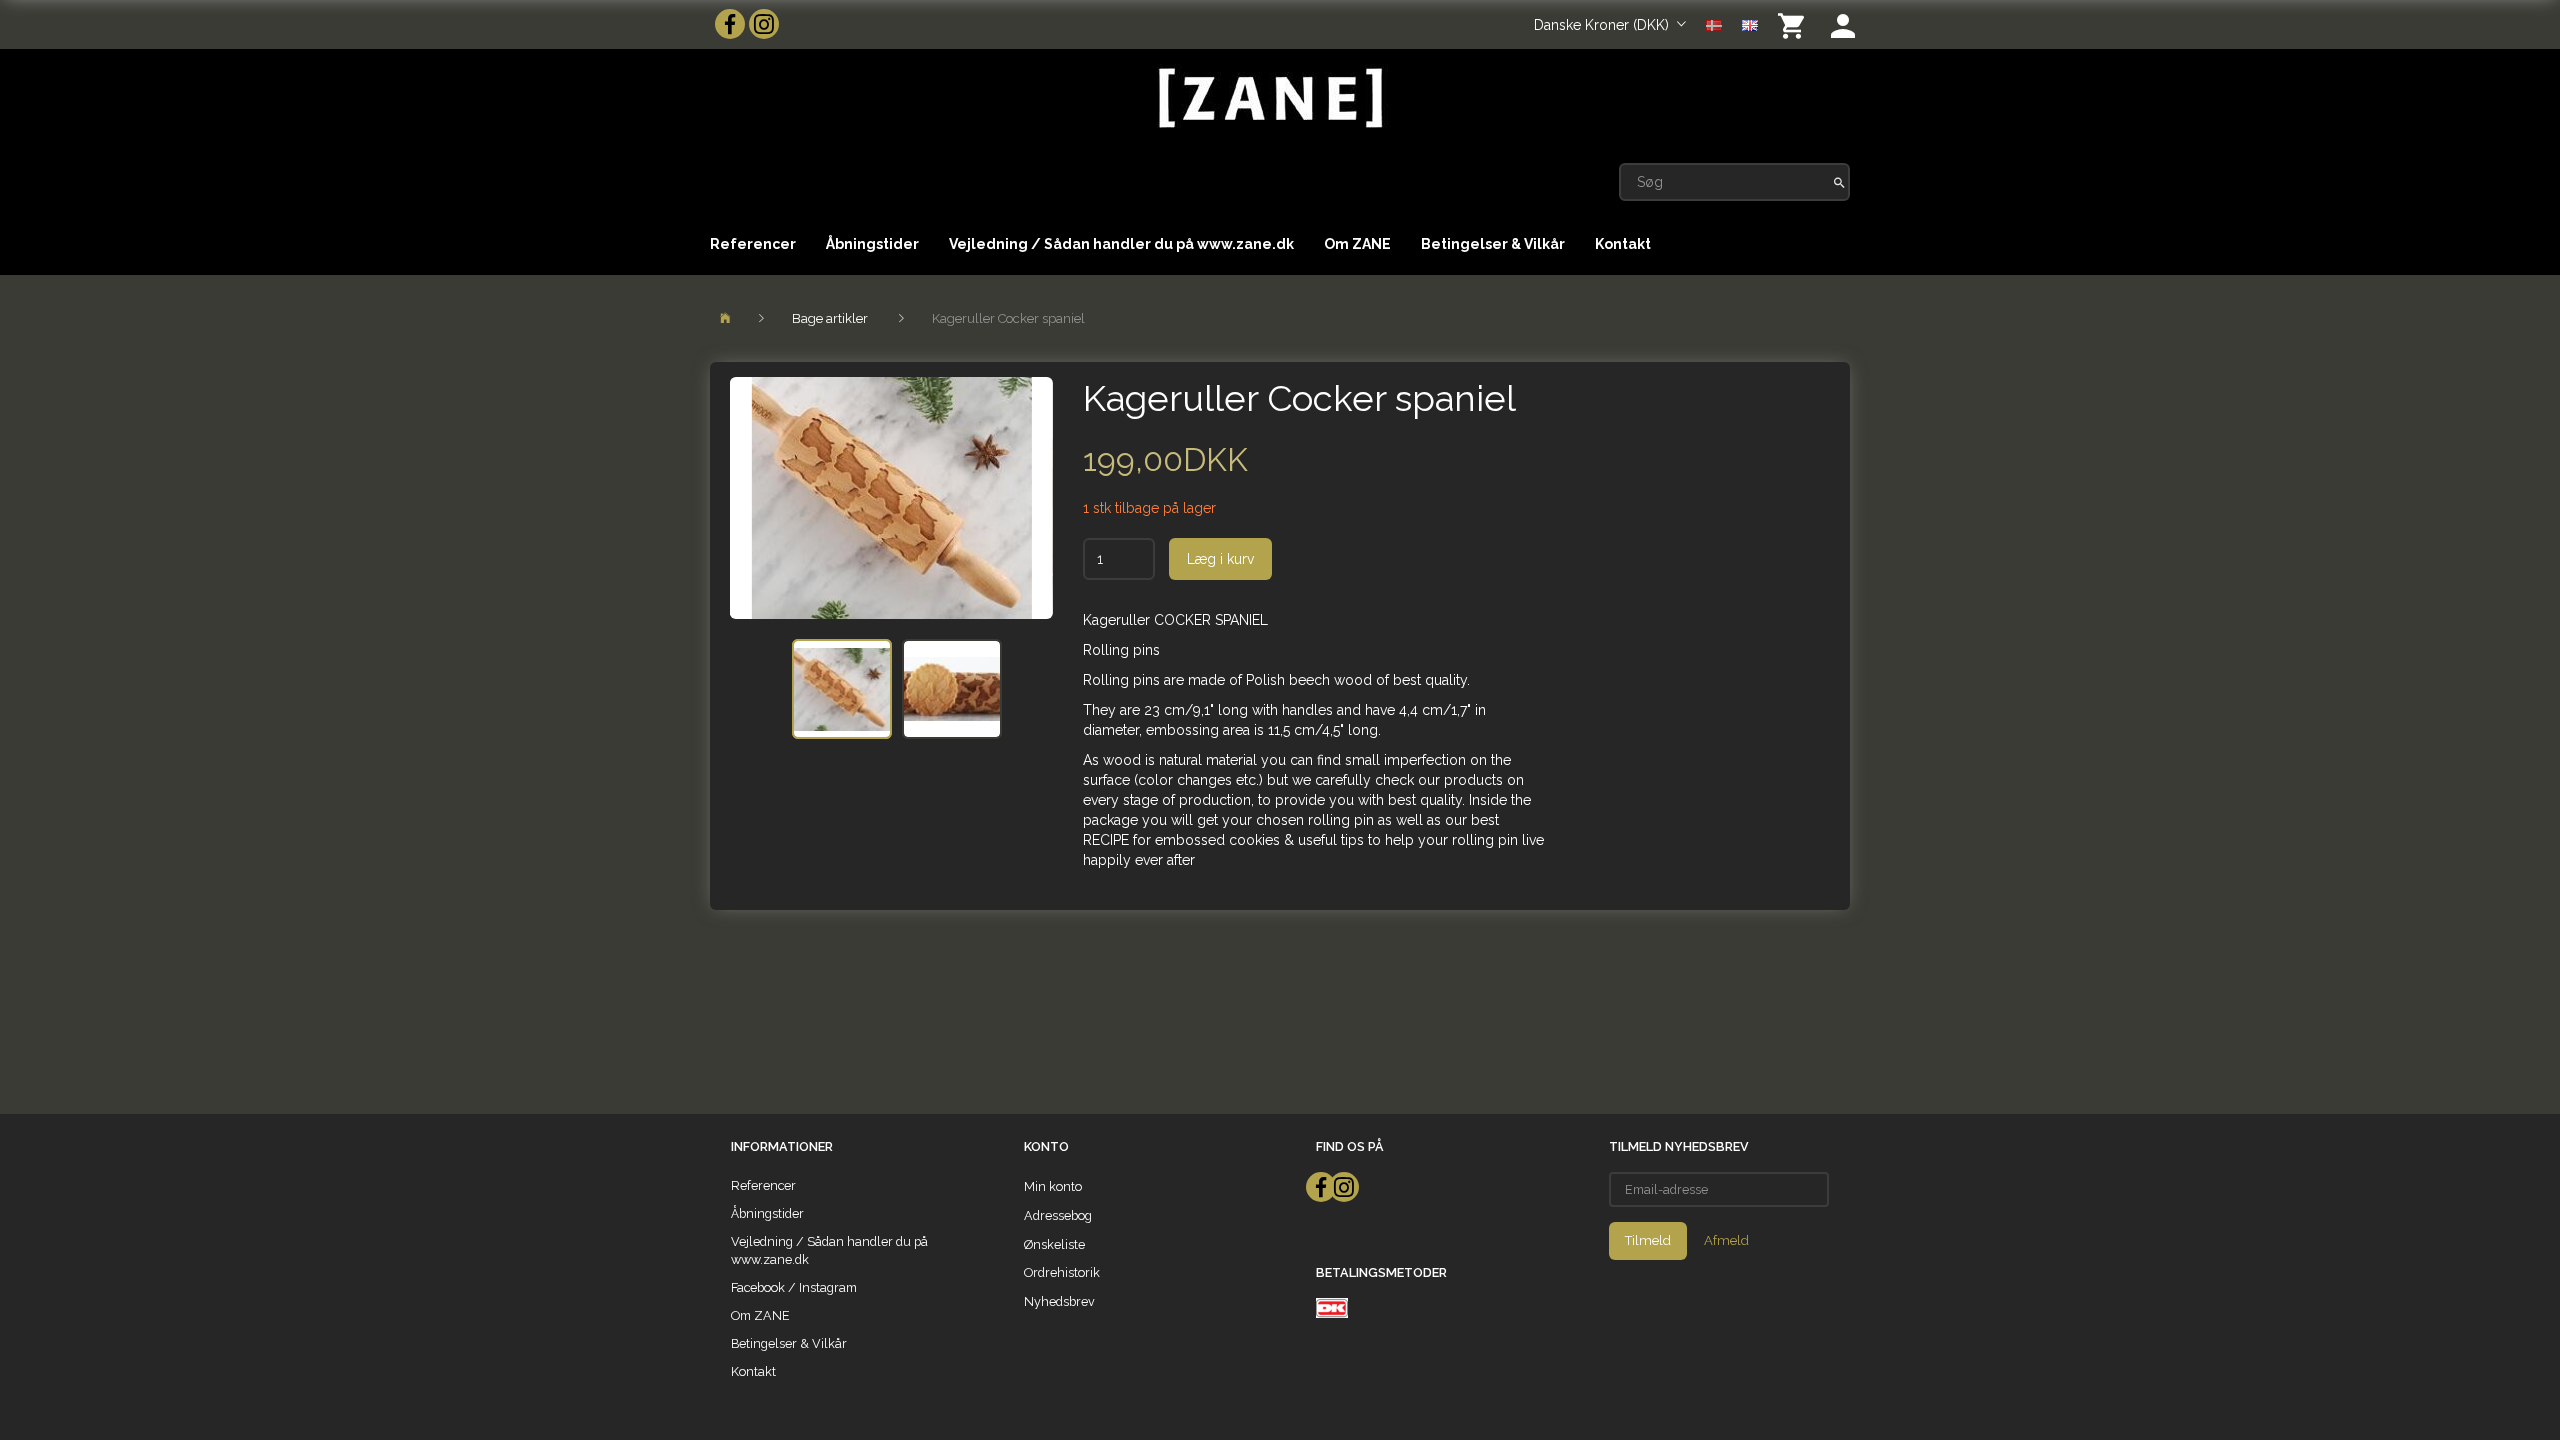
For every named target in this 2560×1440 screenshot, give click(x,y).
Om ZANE (1357, 244)
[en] (1750, 24)
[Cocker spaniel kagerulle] (891, 498)
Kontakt (1623, 244)
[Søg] (1839, 182)
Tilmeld (1648, 1240)
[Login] (1843, 24)
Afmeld (1726, 1240)
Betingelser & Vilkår (1493, 244)
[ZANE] (1268, 98)
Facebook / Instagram (794, 1287)
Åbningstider (872, 244)
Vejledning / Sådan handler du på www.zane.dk (1121, 244)
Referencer (753, 244)
